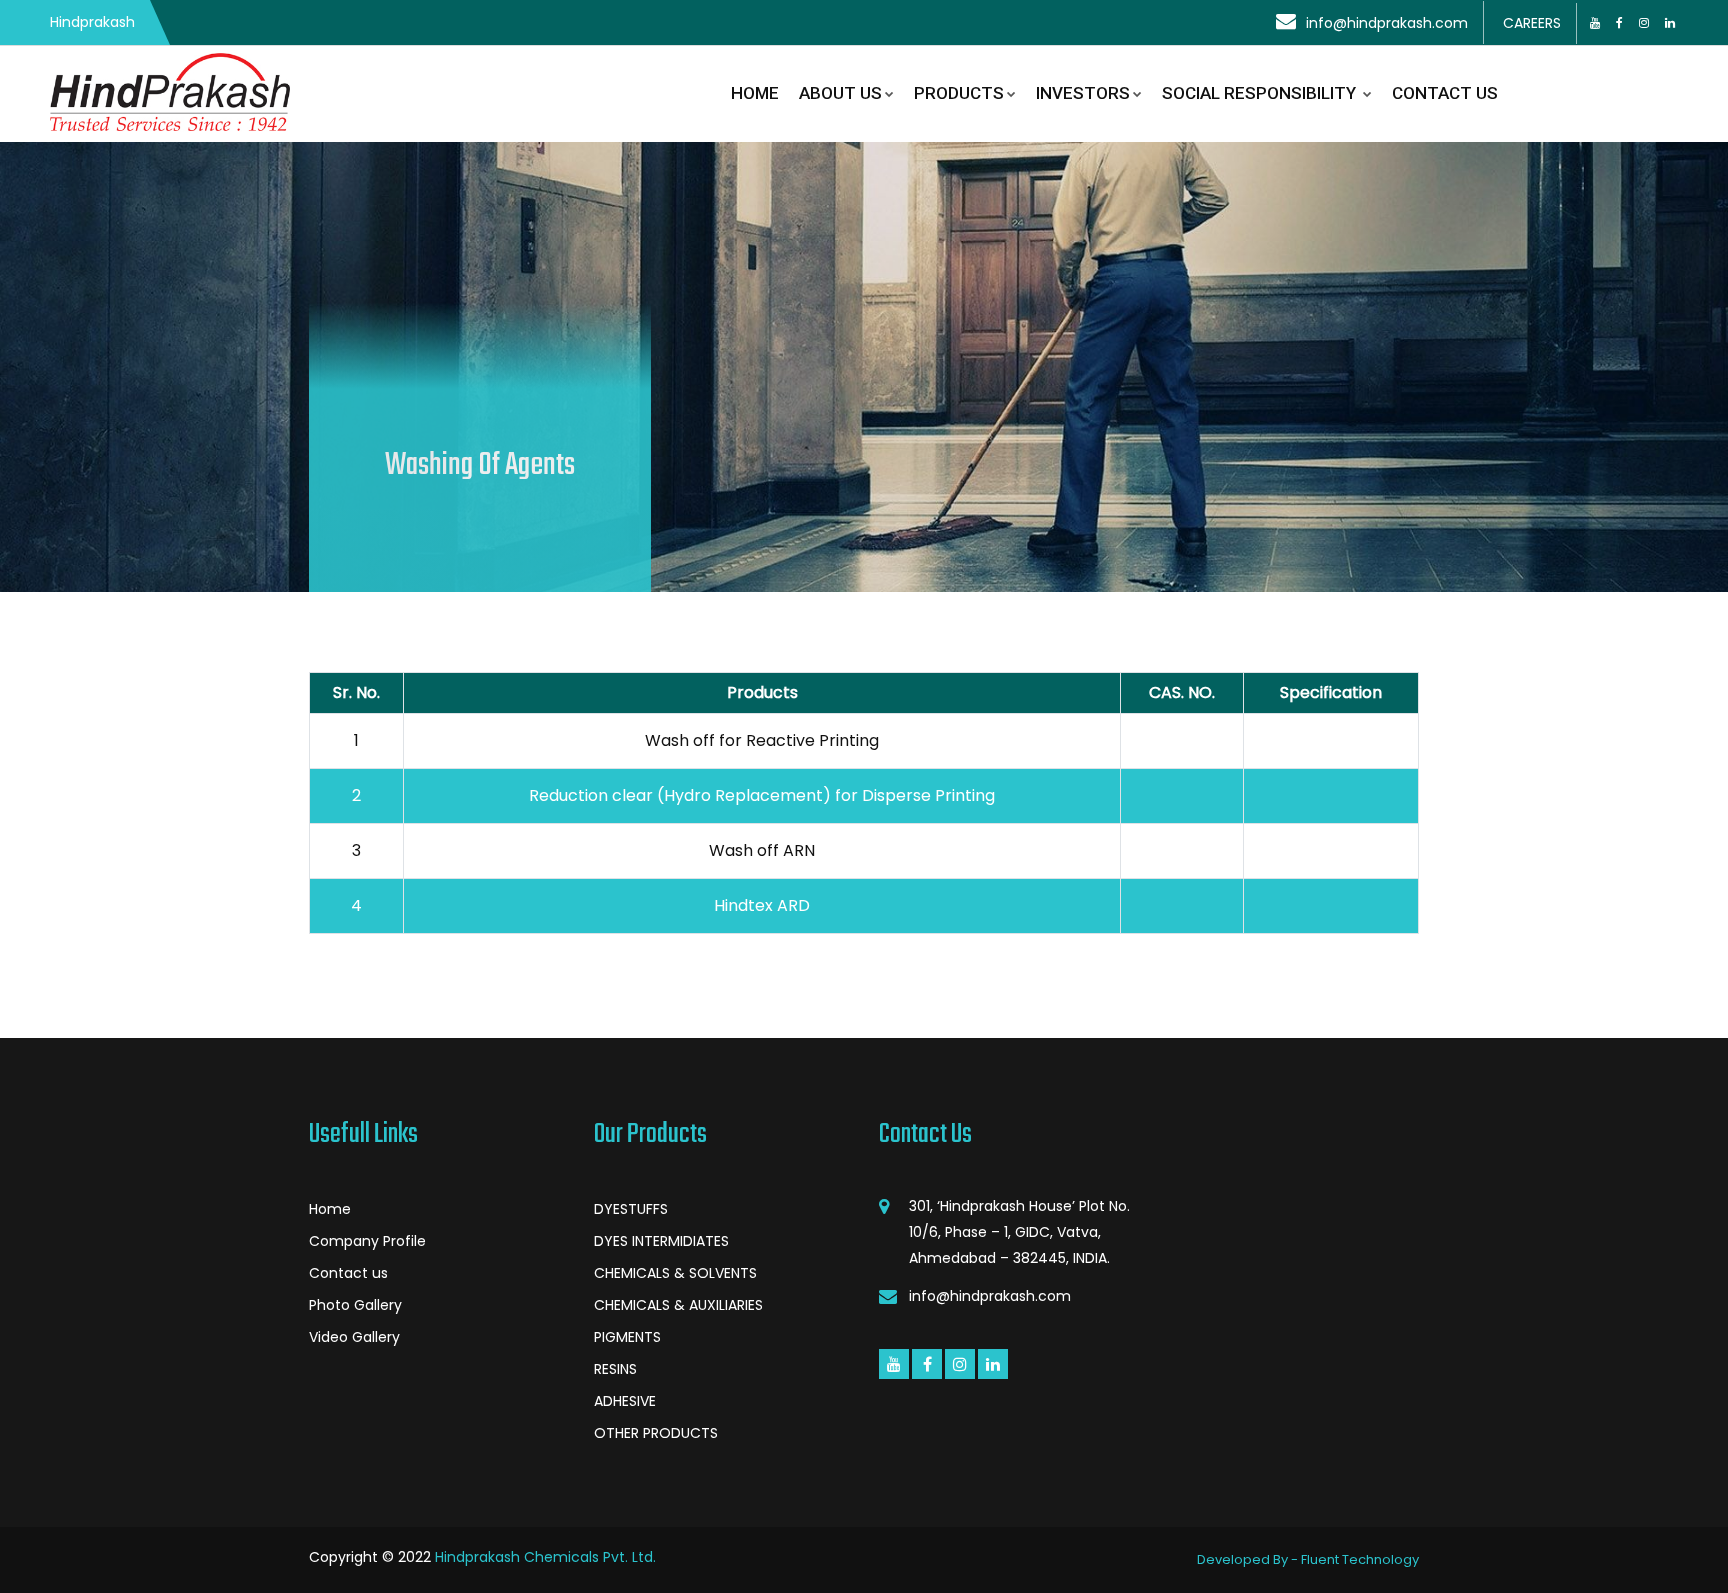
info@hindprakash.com (1387, 23)
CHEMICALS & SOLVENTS (675, 1273)
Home (330, 1209)
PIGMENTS (627, 1337)
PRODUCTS (959, 93)
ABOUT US (840, 93)
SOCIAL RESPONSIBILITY (1261, 93)
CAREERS (1532, 23)
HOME (755, 93)
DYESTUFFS (631, 1209)
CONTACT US (1445, 93)
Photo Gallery (355, 1305)
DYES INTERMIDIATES (661, 1241)
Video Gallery (354, 1337)
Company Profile (367, 1241)
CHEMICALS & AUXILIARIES (678, 1305)
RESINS (615, 1369)
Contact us (348, 1273)
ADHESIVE (625, 1401)
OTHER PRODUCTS (656, 1433)
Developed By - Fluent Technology (1308, 1559)
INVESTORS (1083, 93)
